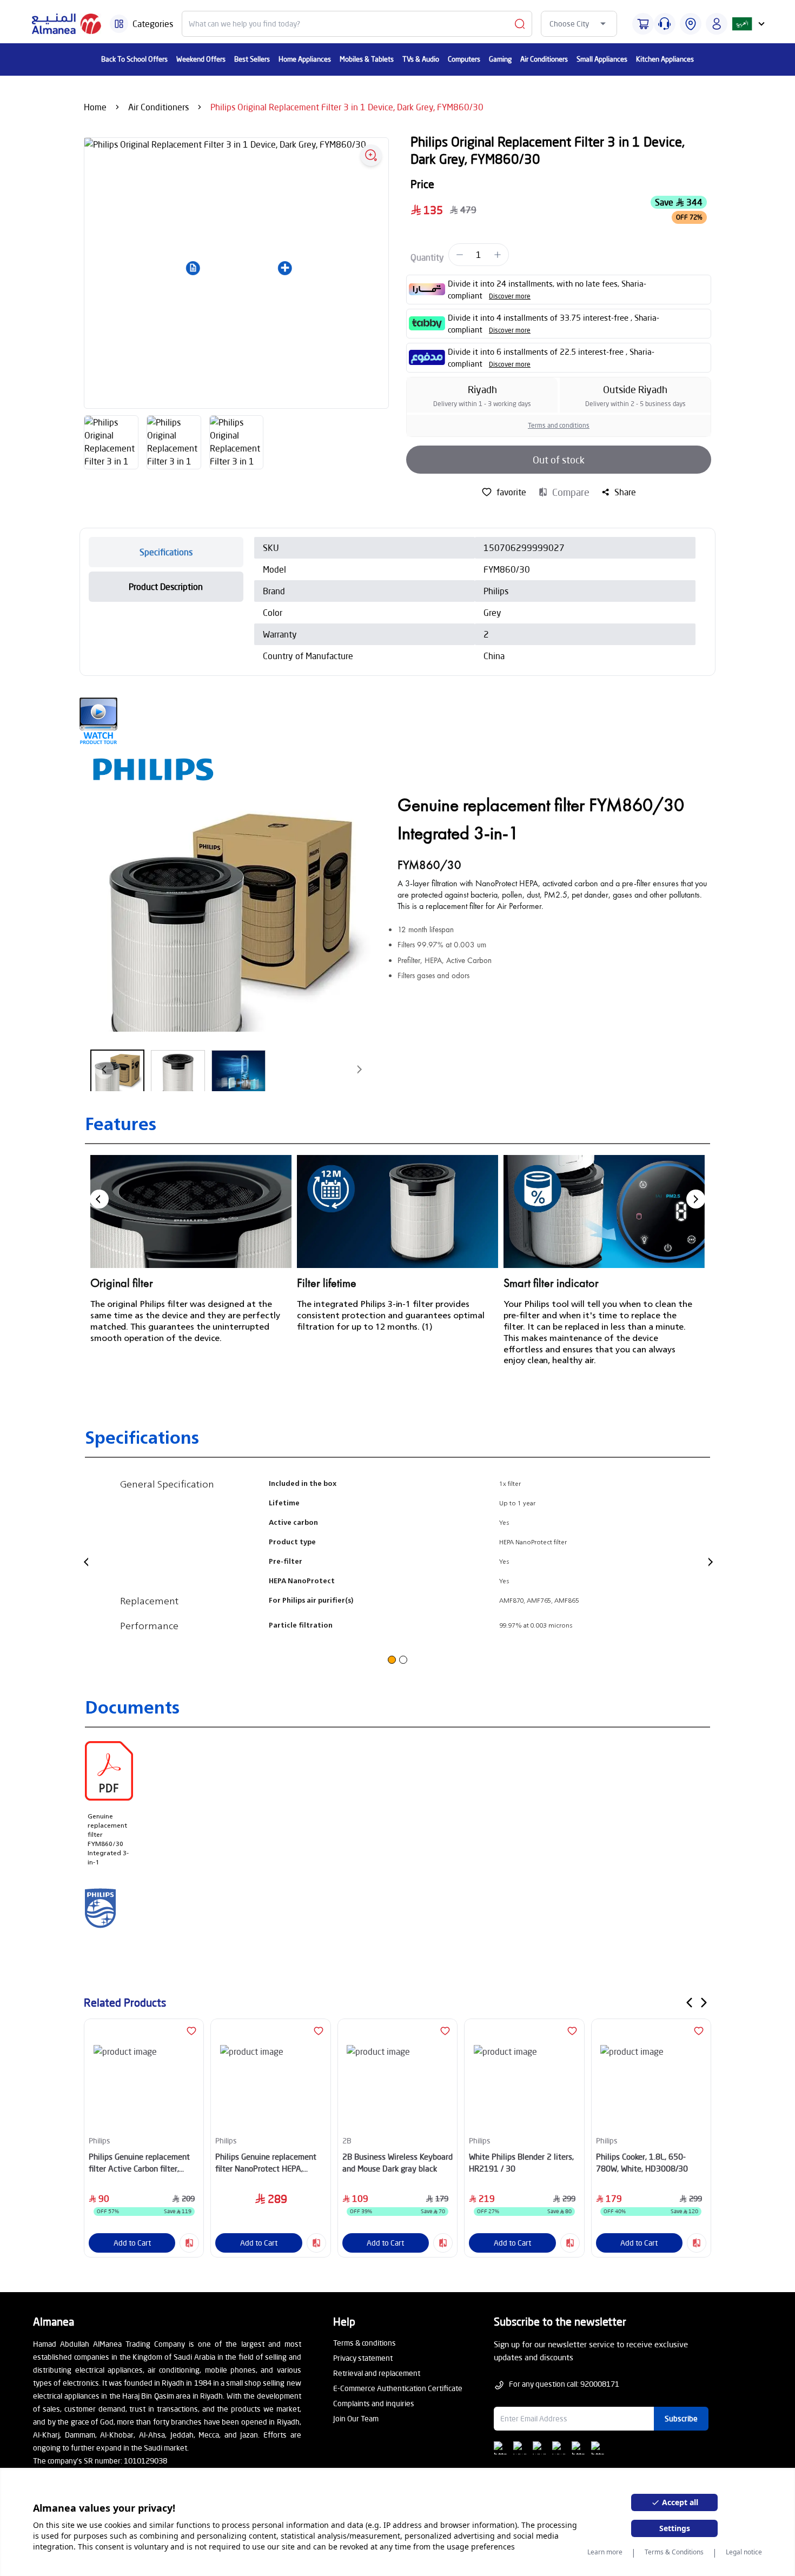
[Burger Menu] (119, 24)
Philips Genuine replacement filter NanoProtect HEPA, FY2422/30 (266, 2163)
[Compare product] (189, 2243)
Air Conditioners (158, 107)
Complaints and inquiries (374, 2403)
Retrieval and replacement (377, 2373)
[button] (193, 268)
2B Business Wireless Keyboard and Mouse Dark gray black (398, 2163)
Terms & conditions (365, 2343)
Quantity (427, 257)
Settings (675, 2528)
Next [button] (696, 1199)
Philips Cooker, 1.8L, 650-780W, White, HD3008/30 (642, 2163)
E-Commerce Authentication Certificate (398, 2388)
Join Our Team (356, 2418)
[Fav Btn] (191, 2031)
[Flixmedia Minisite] (398, 721)
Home (95, 107)
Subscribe (681, 2418)
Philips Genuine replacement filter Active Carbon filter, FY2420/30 (139, 2163)
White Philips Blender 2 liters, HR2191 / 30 (521, 2163)
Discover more (510, 296)
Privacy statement (363, 2358)
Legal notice (744, 2552)
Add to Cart (132, 2243)
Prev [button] (99, 1199)
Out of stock (559, 460)
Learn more (605, 2552)
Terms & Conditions (674, 2552)
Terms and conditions (559, 425)
